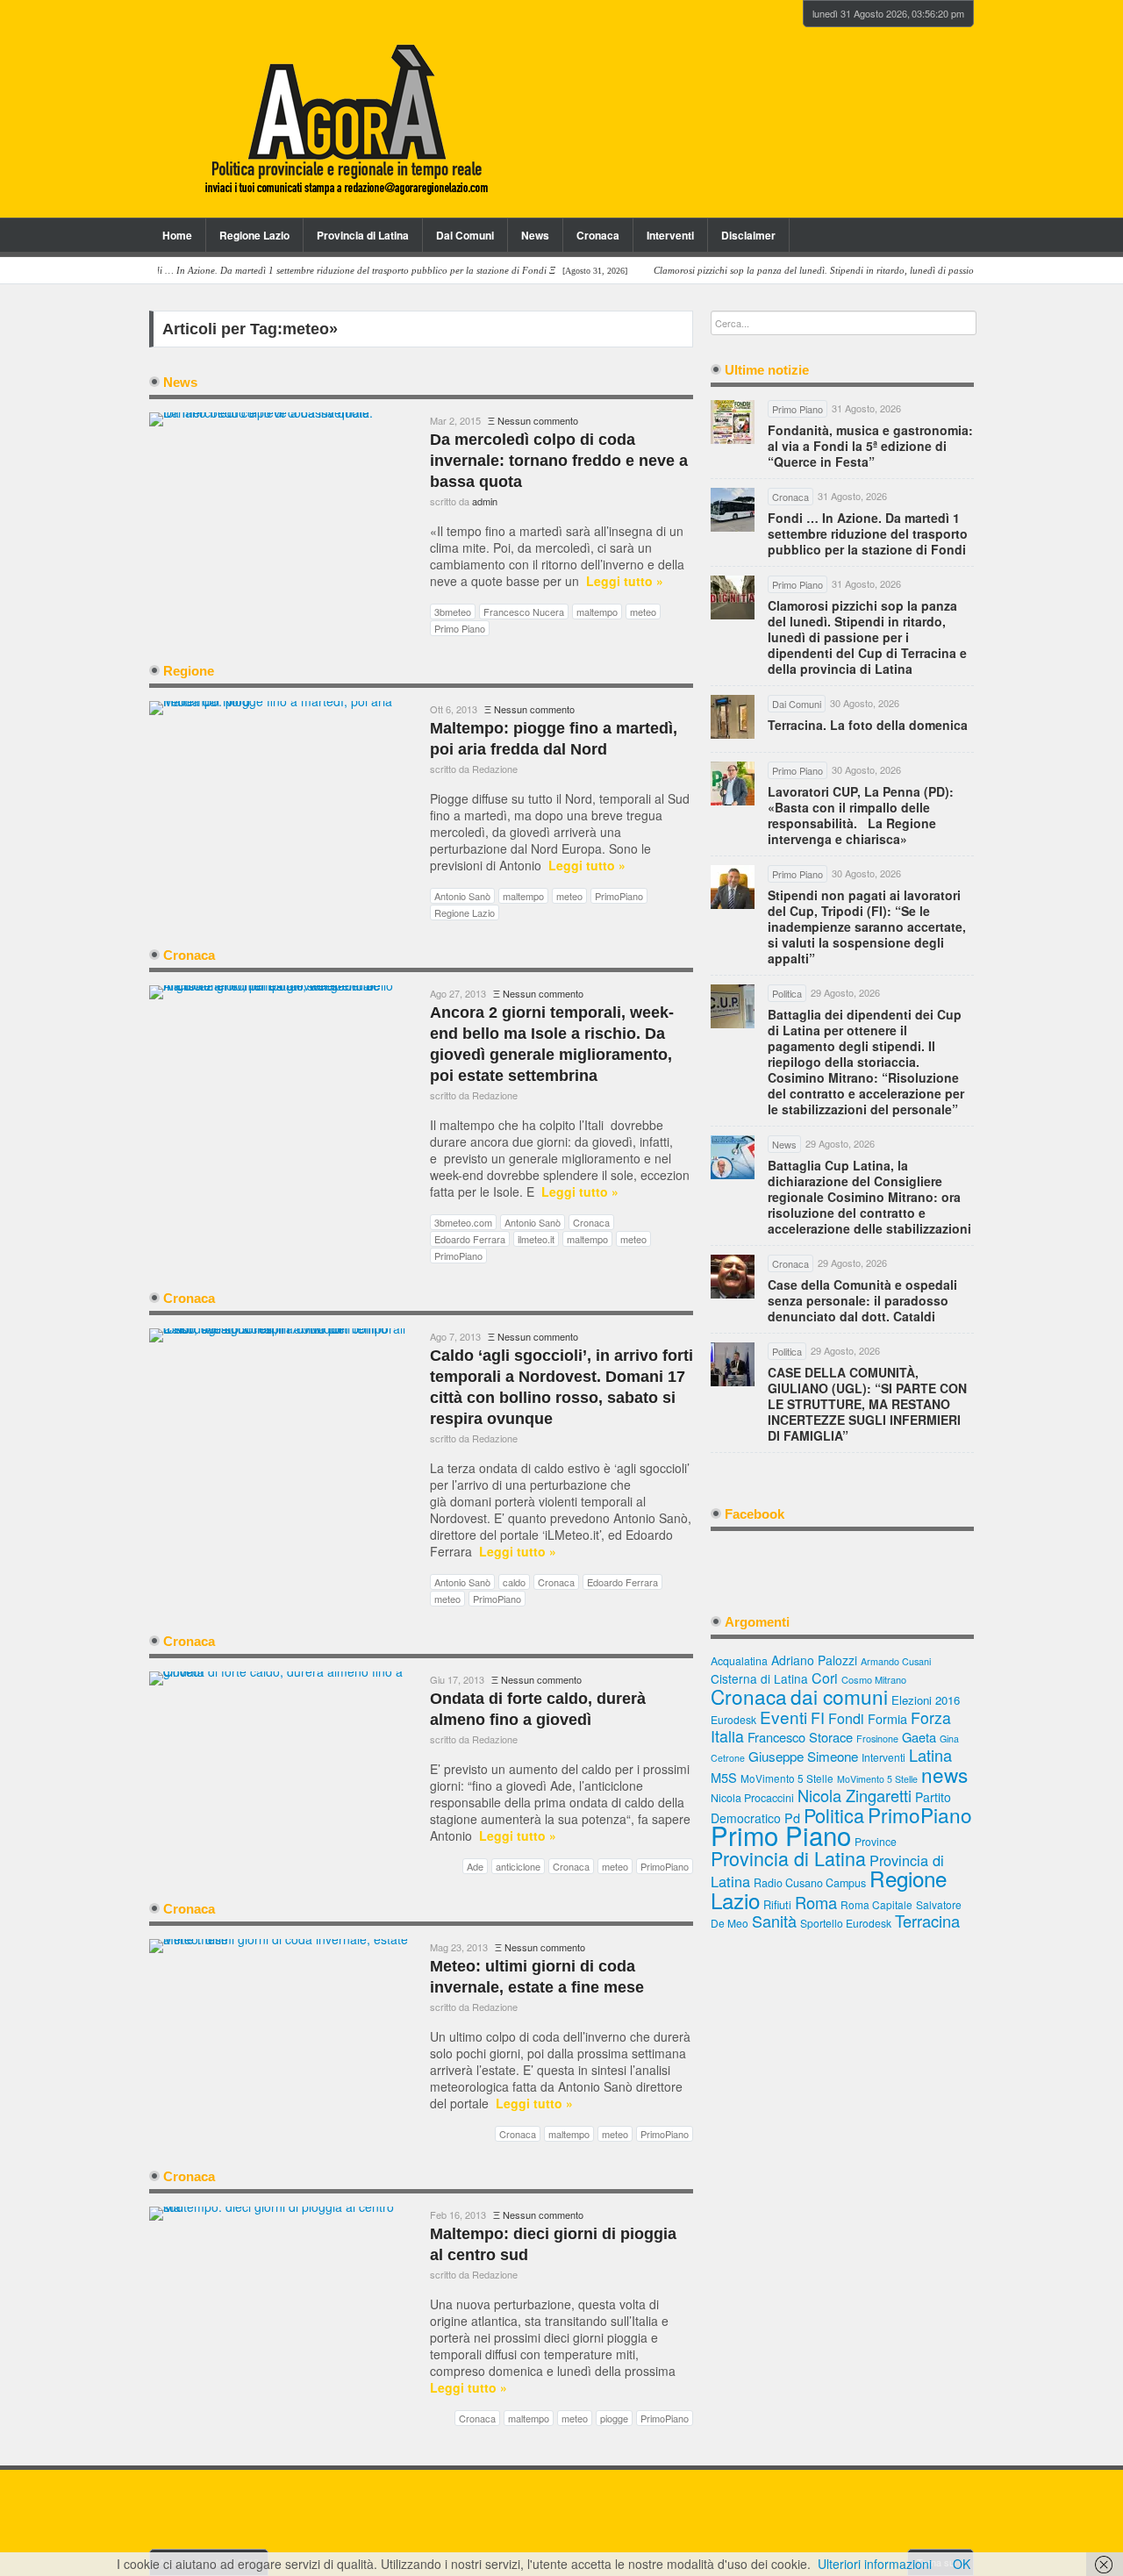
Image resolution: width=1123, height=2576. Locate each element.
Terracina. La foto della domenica (868, 725)
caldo (514, 1582)
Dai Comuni (465, 235)
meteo (643, 612)
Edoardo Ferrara (470, 1239)
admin (485, 501)
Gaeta (919, 1737)
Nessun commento (538, 420)
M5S (724, 1777)
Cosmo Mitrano (874, 1679)
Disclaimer (748, 235)
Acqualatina (739, 1661)
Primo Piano (460, 628)
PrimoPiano (619, 896)
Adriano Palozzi (814, 1660)
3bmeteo (453, 612)
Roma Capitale (876, 1904)
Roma (816, 1902)
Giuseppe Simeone (803, 1756)
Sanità (774, 1921)
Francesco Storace (800, 1737)
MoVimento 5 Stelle (787, 1778)
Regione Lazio (254, 235)
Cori (825, 1678)
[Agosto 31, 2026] (340, 271)
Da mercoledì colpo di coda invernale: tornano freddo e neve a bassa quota (559, 461)
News (535, 235)
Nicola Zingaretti (855, 1795)
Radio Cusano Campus (810, 1883)
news (944, 1774)
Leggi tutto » (625, 581)
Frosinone (877, 1739)
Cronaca (598, 235)
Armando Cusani (896, 1661)
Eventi (783, 1717)
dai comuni (839, 1696)
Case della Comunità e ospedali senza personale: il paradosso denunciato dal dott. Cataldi (862, 1300)
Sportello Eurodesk (846, 1923)
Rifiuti (777, 1904)
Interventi (670, 235)
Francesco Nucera (524, 612)
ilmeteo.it (536, 1239)
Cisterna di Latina (759, 1678)
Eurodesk (733, 1719)
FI (818, 1717)
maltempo (597, 612)
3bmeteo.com (463, 1222)
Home (177, 235)
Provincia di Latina (363, 235)
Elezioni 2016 (926, 1700)
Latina (930, 1755)
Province (876, 1841)
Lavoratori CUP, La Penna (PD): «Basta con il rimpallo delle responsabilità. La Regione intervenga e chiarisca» (861, 815)
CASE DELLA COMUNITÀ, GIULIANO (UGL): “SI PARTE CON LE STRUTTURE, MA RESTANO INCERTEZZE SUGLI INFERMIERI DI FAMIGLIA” (867, 1404)
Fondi (846, 1718)
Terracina (927, 1921)
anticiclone (518, 1866)
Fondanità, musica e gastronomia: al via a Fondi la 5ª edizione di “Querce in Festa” (870, 446)
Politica (834, 1815)
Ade (475, 1866)
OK (962, 2564)
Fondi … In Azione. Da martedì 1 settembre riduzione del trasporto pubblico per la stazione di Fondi (868, 533)
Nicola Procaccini (752, 1798)
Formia (887, 1718)
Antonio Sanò (462, 896)
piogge (614, 2418)
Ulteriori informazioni (875, 2564)
